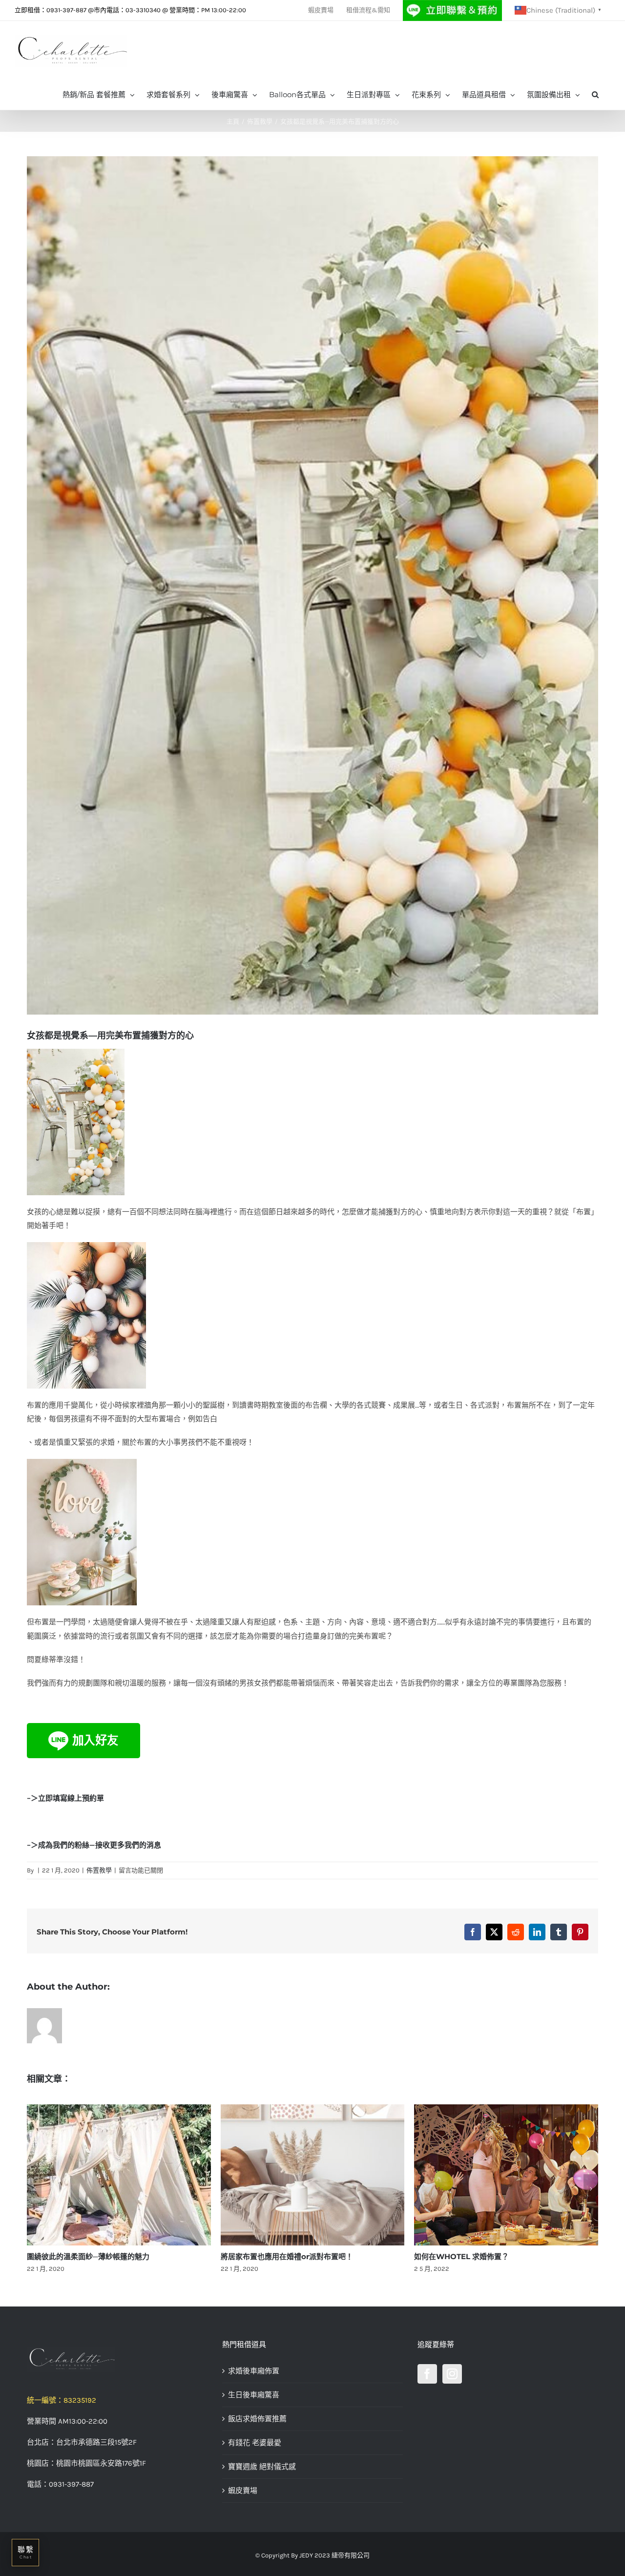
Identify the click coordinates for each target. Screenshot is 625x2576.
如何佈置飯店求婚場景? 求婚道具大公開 (479, 2256)
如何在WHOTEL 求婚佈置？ (268, 2256)
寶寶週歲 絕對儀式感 (262, 2467)
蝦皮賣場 (243, 2491)
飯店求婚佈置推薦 (257, 2419)
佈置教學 (99, 1870)
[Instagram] (452, 2374)
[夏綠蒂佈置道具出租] (117, 2359)
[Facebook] (427, 2374)
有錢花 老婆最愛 (255, 2443)
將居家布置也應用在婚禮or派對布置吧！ (93, 2256)
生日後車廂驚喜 (254, 2395)
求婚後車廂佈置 (254, 2371)
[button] (595, 94)
